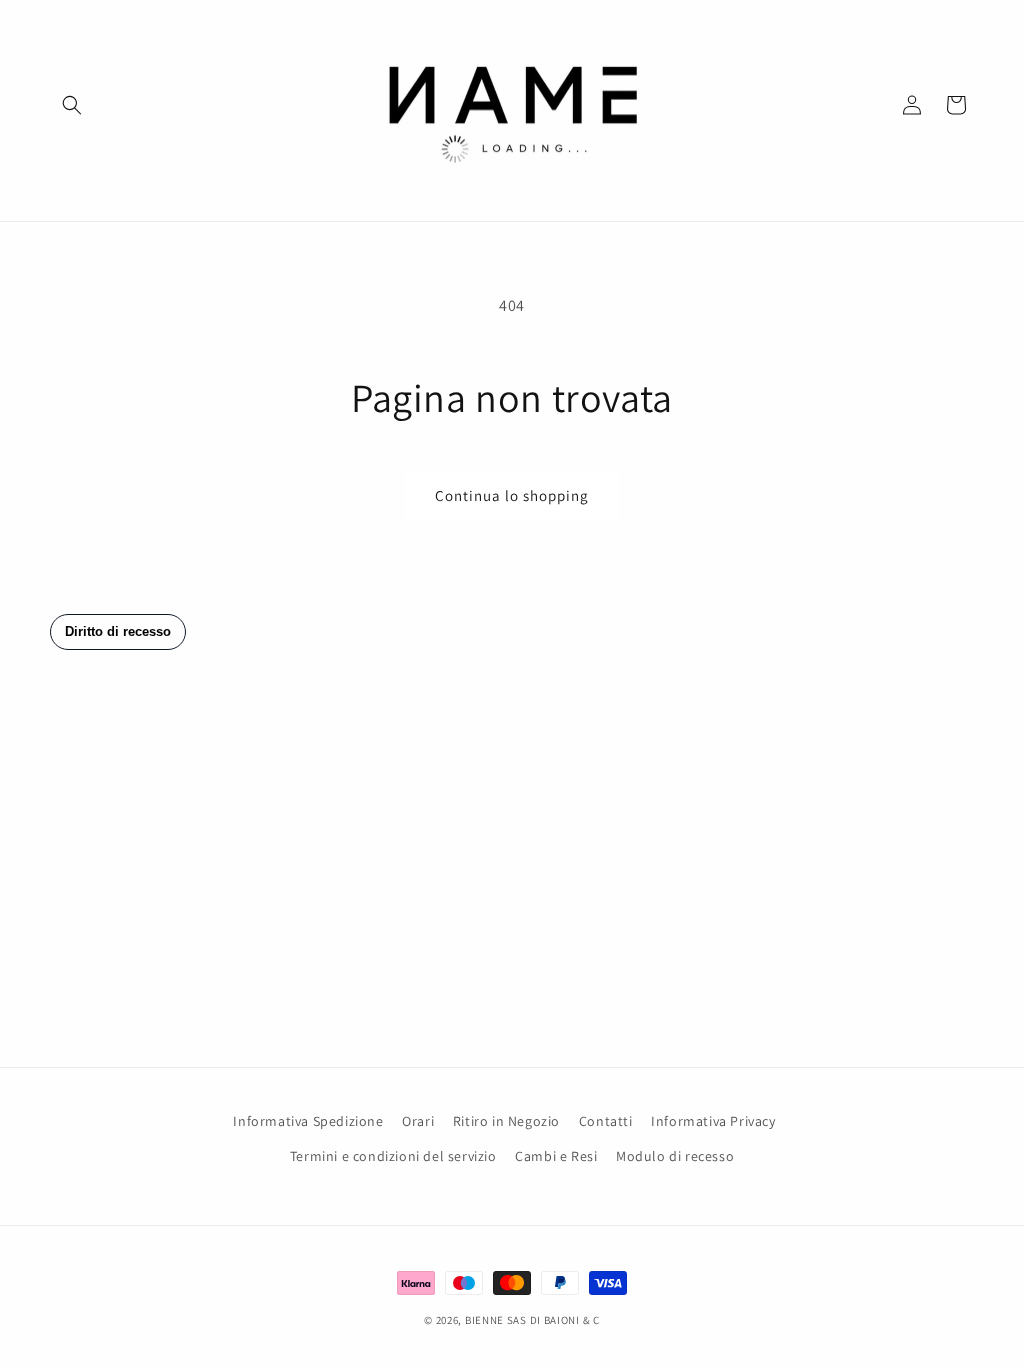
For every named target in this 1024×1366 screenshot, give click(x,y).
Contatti (606, 1121)
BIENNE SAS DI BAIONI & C (532, 1320)
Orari (418, 1121)
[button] (72, 105)
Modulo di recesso (675, 1156)
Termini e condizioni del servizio (393, 1156)
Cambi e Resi (556, 1156)
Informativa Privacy (713, 1121)
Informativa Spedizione (308, 1121)
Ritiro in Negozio (506, 1121)
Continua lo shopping (512, 495)
